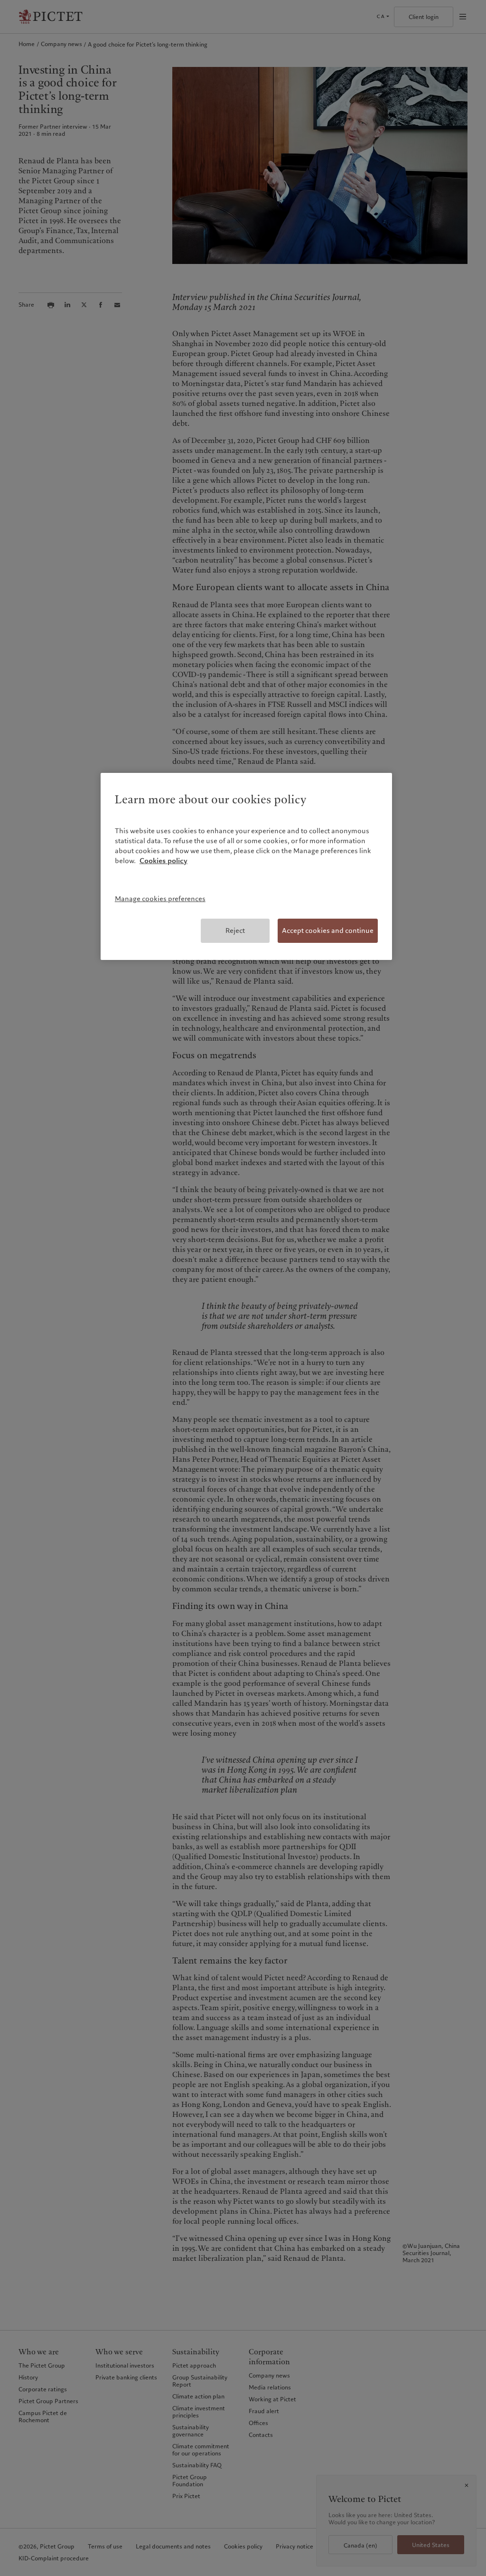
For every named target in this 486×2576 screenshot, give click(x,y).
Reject (235, 931)
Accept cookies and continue (328, 931)
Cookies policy (164, 861)
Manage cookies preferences (160, 899)
